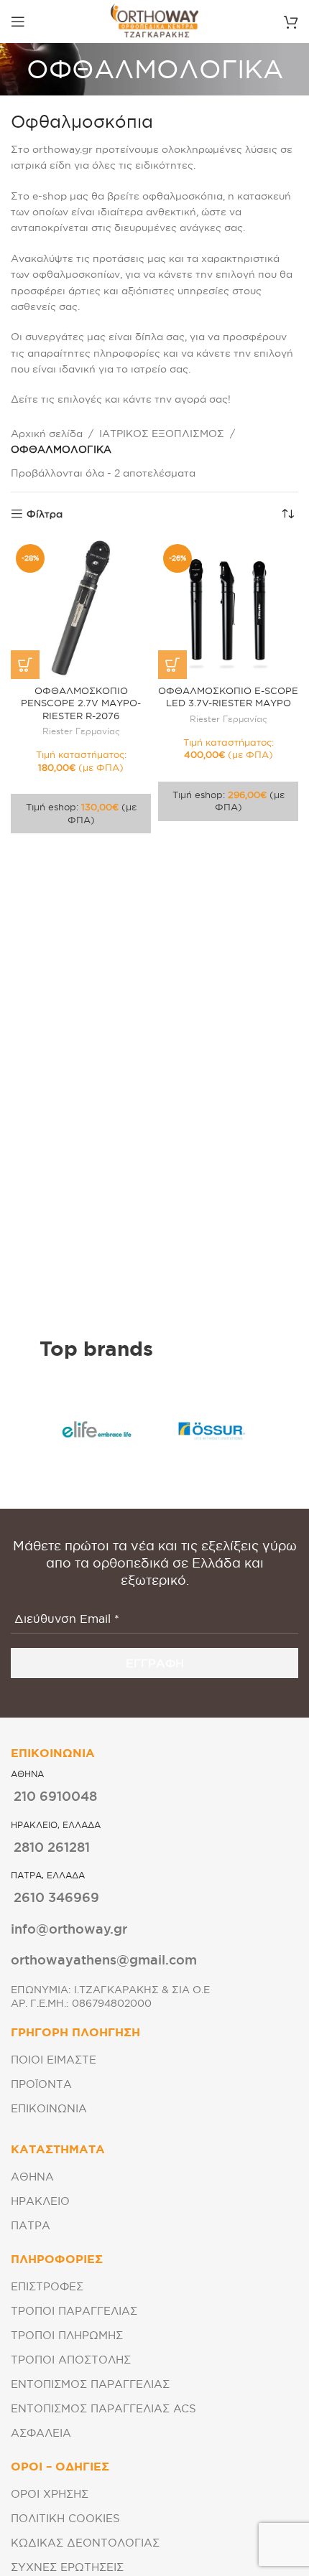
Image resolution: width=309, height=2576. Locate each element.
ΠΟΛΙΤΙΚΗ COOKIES (65, 2518)
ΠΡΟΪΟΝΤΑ (41, 2084)
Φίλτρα (45, 514)
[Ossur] (212, 1430)
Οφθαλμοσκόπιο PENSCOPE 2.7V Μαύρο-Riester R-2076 (81, 703)
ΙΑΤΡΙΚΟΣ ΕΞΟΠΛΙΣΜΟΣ (162, 434)
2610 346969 (56, 1897)
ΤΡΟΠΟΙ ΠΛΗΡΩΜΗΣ (67, 2335)
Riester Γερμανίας (81, 731)
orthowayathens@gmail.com (104, 1959)
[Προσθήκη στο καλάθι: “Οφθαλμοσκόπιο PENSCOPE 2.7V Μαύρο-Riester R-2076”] (25, 665)
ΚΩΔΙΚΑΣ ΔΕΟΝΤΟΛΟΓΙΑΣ (85, 2543)
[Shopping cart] (291, 22)
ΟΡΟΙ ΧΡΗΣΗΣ (50, 2494)
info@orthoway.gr (69, 1929)
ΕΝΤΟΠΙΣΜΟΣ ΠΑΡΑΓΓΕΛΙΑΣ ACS (103, 2408)
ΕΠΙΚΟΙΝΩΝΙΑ (49, 2108)
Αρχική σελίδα (47, 434)
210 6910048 (55, 1796)
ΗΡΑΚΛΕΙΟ (40, 2201)
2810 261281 (52, 1847)
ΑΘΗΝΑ (32, 2177)
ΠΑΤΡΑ (31, 2225)
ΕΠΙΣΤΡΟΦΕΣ (47, 2286)
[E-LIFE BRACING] (97, 1430)
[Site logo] (154, 21)
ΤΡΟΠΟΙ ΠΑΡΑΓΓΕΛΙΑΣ (74, 2311)
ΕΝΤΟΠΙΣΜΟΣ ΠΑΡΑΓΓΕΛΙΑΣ (90, 2384)
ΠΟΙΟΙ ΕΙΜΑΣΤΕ (54, 2060)
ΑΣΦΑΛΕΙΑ (41, 2433)
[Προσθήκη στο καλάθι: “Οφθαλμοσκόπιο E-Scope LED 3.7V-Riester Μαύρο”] (172, 665)
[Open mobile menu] (18, 22)
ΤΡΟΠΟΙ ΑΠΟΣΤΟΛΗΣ (71, 2360)
